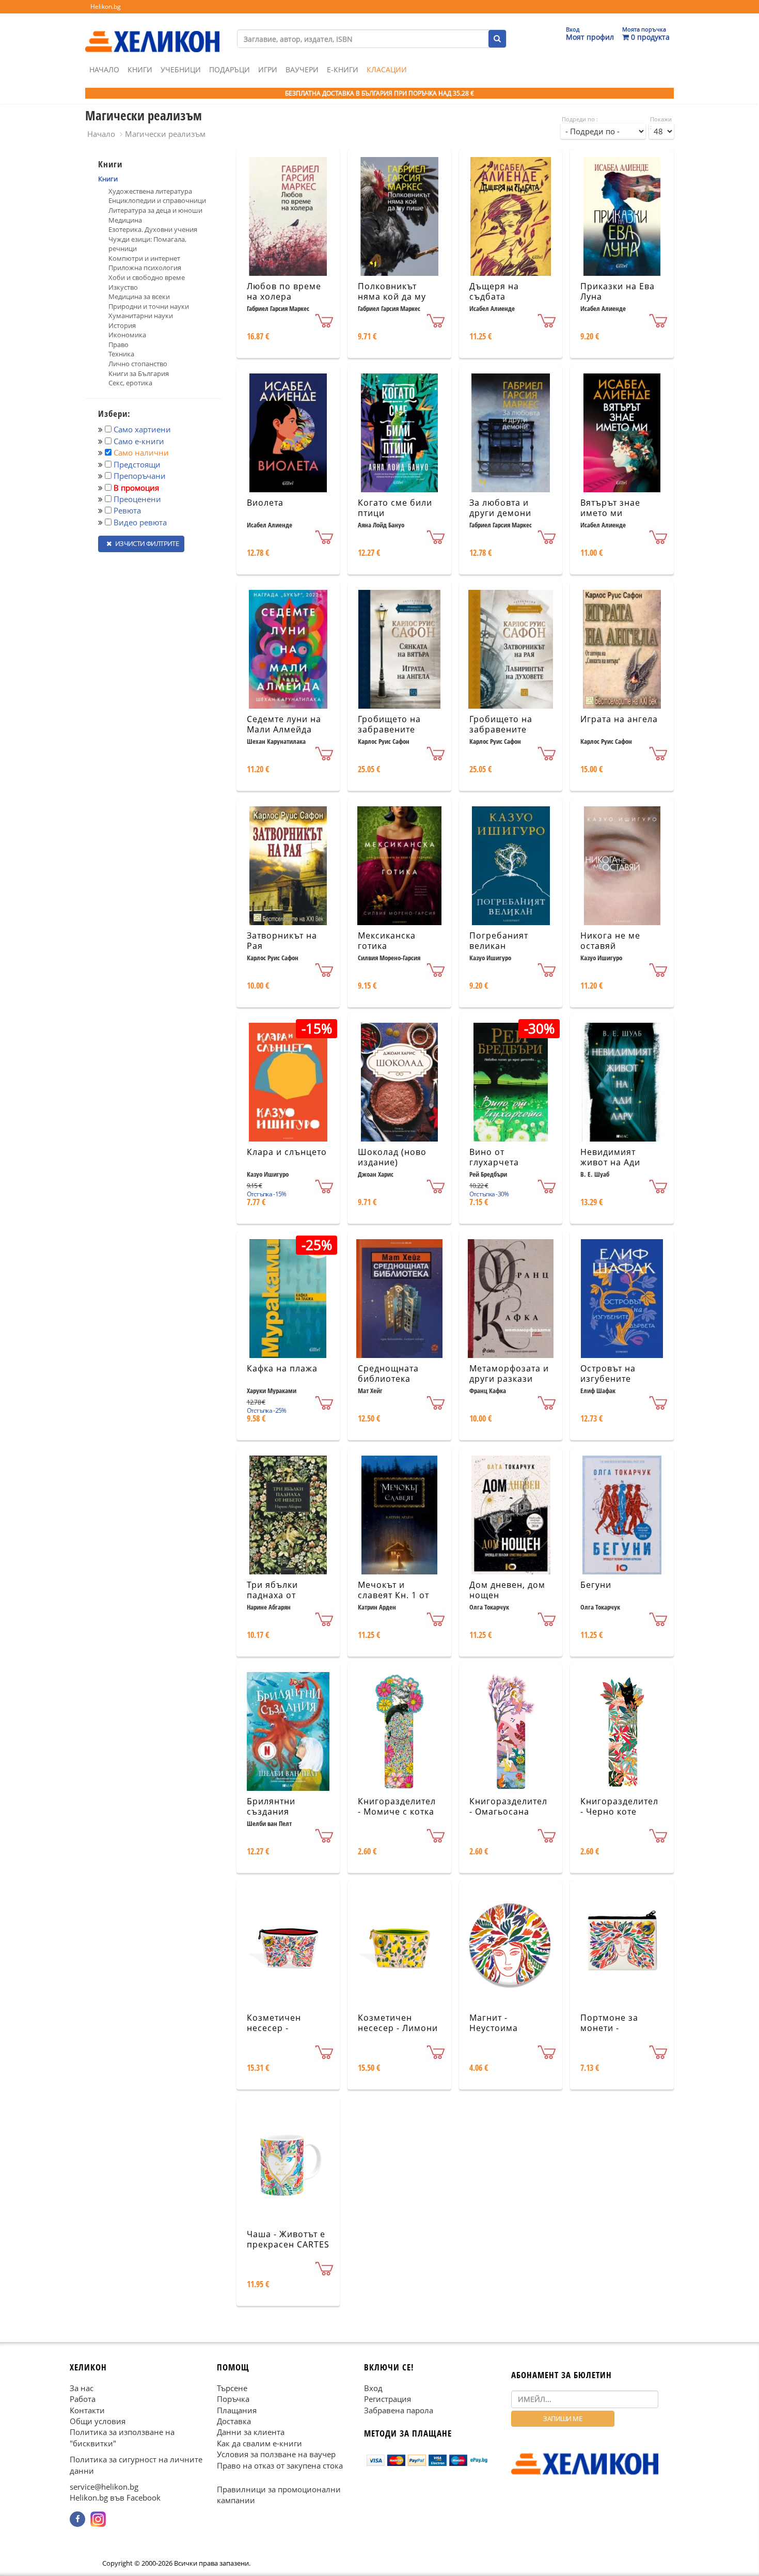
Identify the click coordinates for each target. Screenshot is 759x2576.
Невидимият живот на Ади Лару (610, 1163)
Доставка (234, 2421)
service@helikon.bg (104, 2487)
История (122, 325)
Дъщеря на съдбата (494, 292)
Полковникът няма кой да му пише (392, 297)
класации (387, 69)
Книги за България (139, 373)
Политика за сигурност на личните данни (136, 2465)
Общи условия (98, 2421)
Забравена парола (399, 2410)
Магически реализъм (165, 134)
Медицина (125, 220)
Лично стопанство (138, 364)
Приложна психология (145, 268)
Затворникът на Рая (282, 941)
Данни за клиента (251, 2432)
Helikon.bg (106, 6)
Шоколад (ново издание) (392, 1157)
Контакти (87, 2410)
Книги (140, 69)
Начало (104, 69)
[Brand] (152, 32)
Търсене (232, 2387)
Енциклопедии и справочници (157, 200)
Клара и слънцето (287, 1152)
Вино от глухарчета (494, 1157)
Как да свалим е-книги (259, 2443)
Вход (373, 2387)
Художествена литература (150, 191)
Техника (121, 354)
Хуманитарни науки (141, 316)
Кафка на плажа (282, 1368)
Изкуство (123, 287)
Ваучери (302, 69)
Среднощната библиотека (388, 1374)
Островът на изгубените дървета (608, 1379)
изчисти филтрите (146, 543)
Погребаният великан (499, 941)
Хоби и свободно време (147, 277)
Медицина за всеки (139, 296)
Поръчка (233, 2399)
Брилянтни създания (271, 1807)
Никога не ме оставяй (610, 941)
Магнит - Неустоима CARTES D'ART (500, 2028)
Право (118, 345)
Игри (268, 69)
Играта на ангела (619, 719)
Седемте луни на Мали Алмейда (284, 724)
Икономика (127, 335)
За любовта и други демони (500, 508)
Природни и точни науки (149, 306)
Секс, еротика (130, 383)
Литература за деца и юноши (155, 210)
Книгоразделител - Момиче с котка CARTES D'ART (397, 1812)
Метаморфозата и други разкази (509, 1374)
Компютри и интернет (144, 258)
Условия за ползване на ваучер (276, 2454)
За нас (82, 2387)
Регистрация (388, 2399)
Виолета (265, 503)
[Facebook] (77, 2519)
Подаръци (230, 69)
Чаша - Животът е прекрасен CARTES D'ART (288, 2245)
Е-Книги (343, 69)
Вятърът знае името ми (610, 508)
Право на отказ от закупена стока (280, 2465)
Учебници (181, 69)
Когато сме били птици (395, 508)
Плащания (237, 2410)
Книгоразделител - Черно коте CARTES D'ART (619, 1812)
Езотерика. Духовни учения (153, 229)
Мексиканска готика (387, 941)
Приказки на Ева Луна (618, 292)
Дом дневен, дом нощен (507, 1590)
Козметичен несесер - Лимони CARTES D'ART (398, 2028)
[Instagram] (98, 2519)
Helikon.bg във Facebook (115, 2497)
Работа (83, 2399)
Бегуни (596, 1585)
